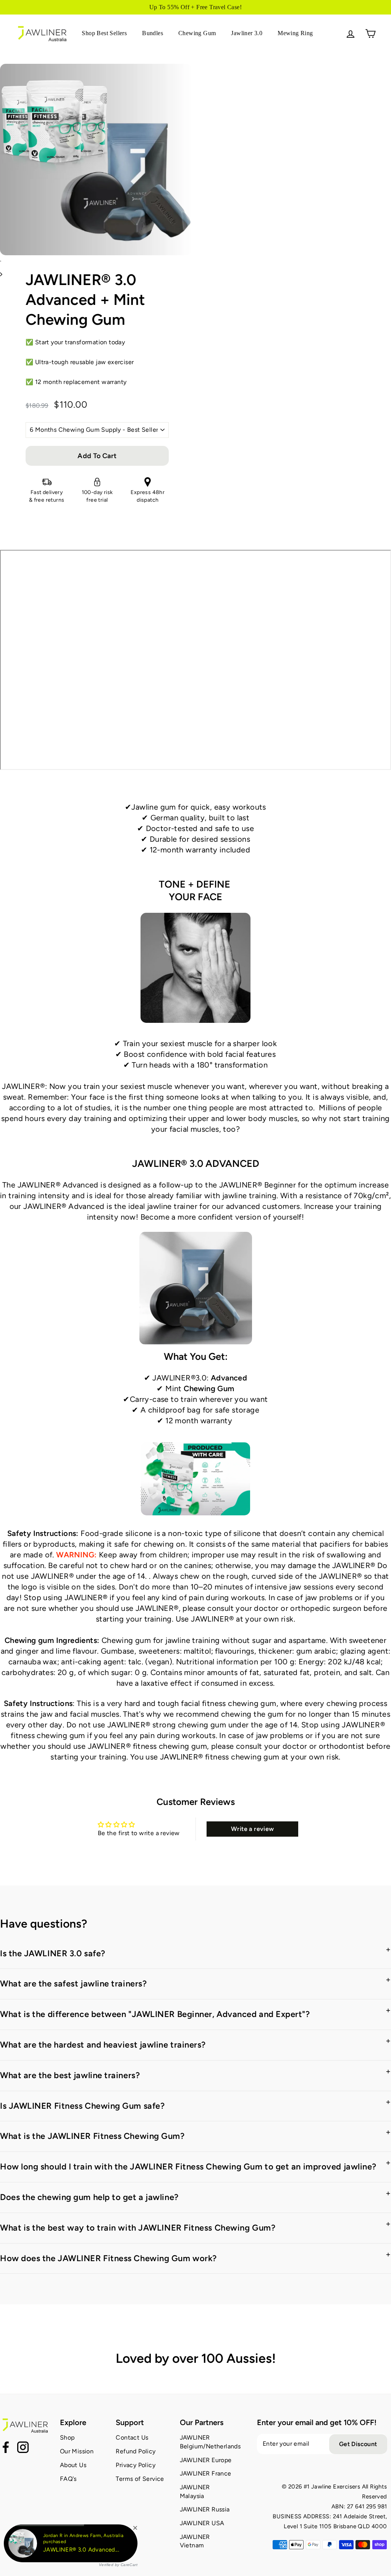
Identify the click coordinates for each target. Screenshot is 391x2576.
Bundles (153, 33)
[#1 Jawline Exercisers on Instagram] (23, 2448)
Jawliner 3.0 (247, 33)
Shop (67, 2437)
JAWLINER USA (202, 2523)
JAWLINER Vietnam (195, 2541)
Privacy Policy (136, 2465)
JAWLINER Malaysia (195, 2491)
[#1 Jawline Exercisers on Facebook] (6, 2448)
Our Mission (77, 2451)
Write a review (253, 1829)
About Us (73, 2465)
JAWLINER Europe (206, 2460)
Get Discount (358, 2444)
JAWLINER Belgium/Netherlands (210, 2442)
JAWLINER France (206, 2473)
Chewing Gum (197, 33)
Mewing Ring (295, 33)
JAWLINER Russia (205, 2509)
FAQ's (68, 2479)
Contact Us (132, 2437)
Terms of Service (140, 2479)
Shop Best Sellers (104, 33)
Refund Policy (136, 2451)
